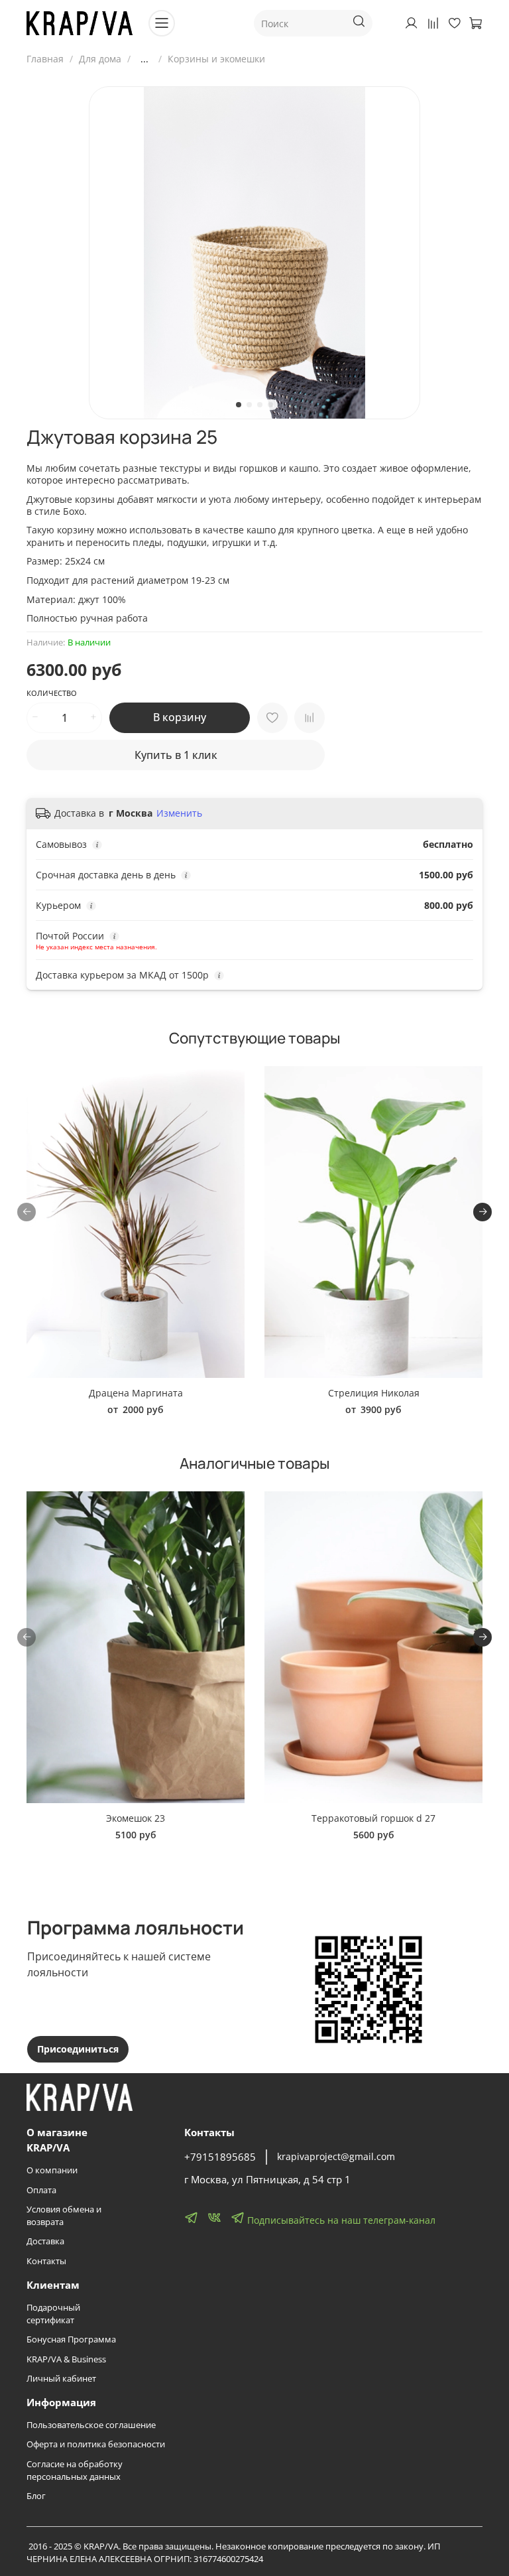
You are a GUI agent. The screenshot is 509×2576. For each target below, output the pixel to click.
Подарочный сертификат (53, 2314)
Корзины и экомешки (216, 59)
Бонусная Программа (71, 2339)
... (144, 59)
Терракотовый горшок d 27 (373, 1818)
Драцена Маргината (136, 1393)
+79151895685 (220, 2157)
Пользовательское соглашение (91, 2425)
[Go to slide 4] (270, 405)
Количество (52, 693)
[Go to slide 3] (260, 405)
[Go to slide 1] (239, 405)
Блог (36, 2496)
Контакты (46, 2261)
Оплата (41, 2190)
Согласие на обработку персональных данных (75, 2471)
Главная (45, 59)
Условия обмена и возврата (64, 2216)
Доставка (45, 2241)
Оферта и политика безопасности (96, 2444)
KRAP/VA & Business (66, 2359)
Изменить (179, 813)
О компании (52, 2170)
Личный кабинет (61, 2379)
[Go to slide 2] (249, 405)
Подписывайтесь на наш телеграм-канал (340, 2220)
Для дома (100, 59)
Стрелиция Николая (374, 1393)
